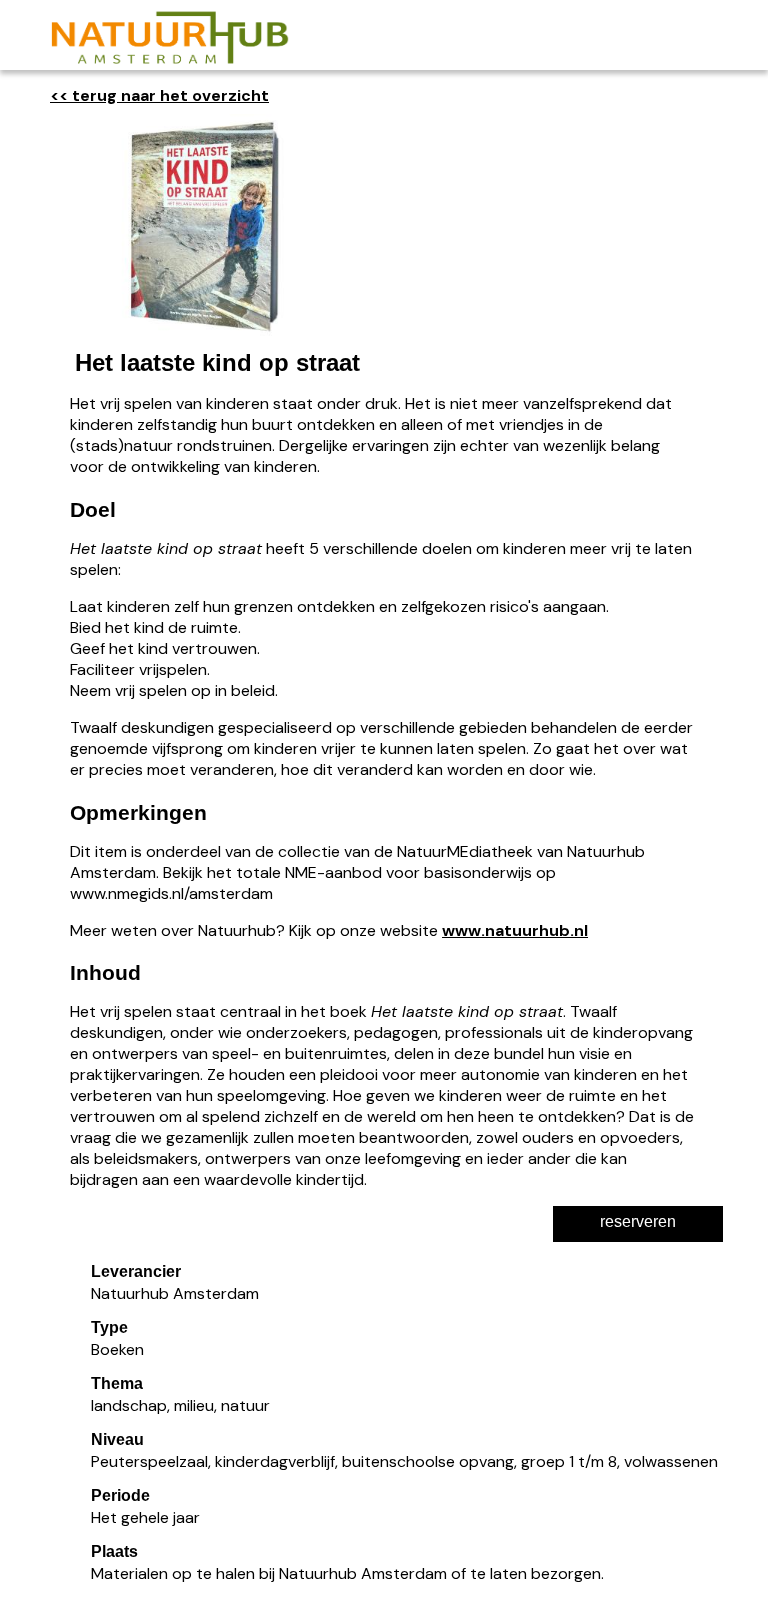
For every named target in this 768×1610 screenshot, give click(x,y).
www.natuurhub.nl (515, 930)
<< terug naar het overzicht (159, 95)
